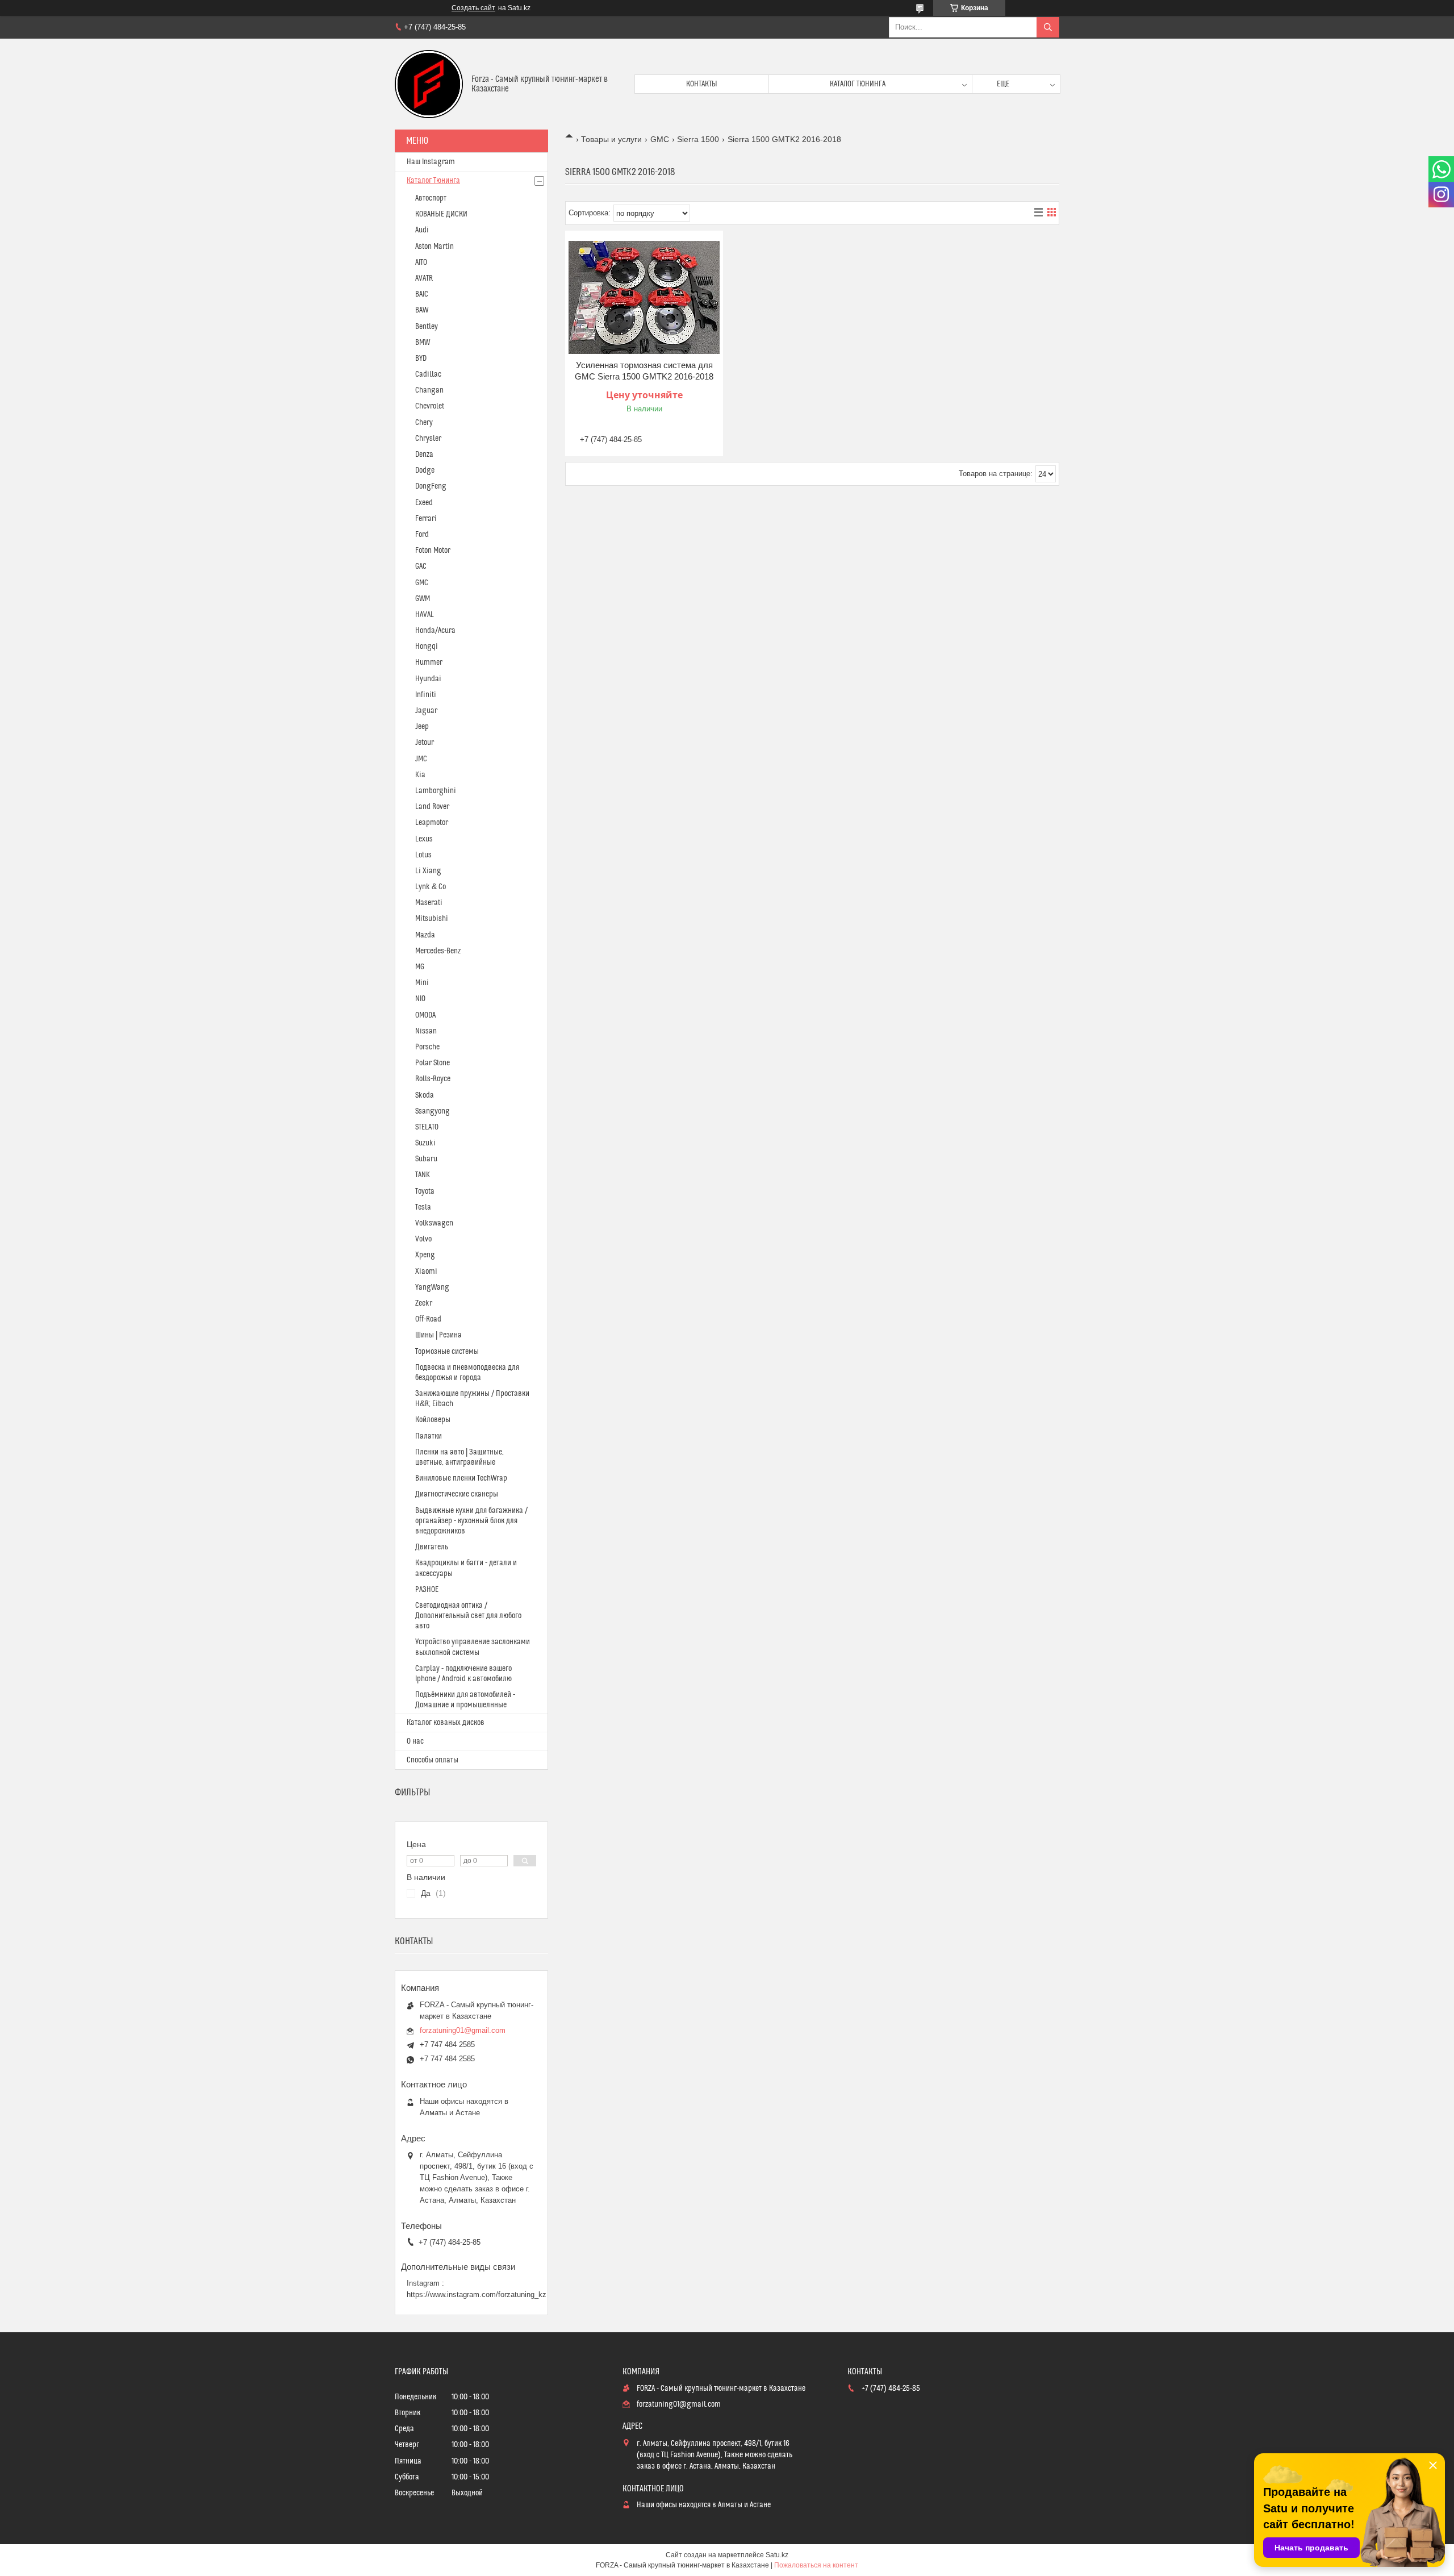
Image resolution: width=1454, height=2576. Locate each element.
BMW (423, 343)
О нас (415, 1741)
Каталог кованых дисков (446, 1723)
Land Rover (432, 807)
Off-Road (428, 1319)
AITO (421, 262)
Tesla (423, 1207)
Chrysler (428, 439)
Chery (424, 423)
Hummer (429, 662)
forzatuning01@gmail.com (463, 2030)
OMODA (425, 1015)
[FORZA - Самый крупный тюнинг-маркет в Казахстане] (429, 84)
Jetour (425, 743)
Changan (429, 390)
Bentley (427, 327)
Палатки (429, 1436)
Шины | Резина (438, 1335)
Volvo (423, 1239)
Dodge (425, 470)
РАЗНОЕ (427, 1590)
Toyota (425, 1191)
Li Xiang (428, 871)
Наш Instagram (431, 162)
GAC (421, 566)
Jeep (422, 727)
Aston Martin (434, 247)
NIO (420, 999)
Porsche (427, 1047)
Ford (422, 535)
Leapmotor (432, 823)
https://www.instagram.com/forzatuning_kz (477, 2294)
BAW (422, 310)
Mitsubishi (432, 919)
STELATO (427, 1127)
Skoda (425, 1095)
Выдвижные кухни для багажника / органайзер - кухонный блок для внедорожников (471, 1521)
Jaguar (426, 711)
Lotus (423, 855)
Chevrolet (430, 406)
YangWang (432, 1287)
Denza (424, 455)
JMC (421, 759)
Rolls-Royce (433, 1079)
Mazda (425, 935)
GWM (423, 599)
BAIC (422, 294)
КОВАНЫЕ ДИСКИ (441, 214)
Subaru (426, 1159)
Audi (422, 230)
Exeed (424, 503)
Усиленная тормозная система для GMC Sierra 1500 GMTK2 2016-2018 (644, 371)
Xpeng (425, 1255)
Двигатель (432, 1547)
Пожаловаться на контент (816, 2565)
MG (420, 967)
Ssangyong (433, 1111)
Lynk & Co (431, 887)
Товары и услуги (611, 139)
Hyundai (428, 679)
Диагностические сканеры (457, 1494)
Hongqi (427, 647)
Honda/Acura (435, 631)
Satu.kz (777, 2555)
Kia (420, 775)
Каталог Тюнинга (433, 181)
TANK (423, 1175)
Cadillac (428, 374)
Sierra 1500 (698, 139)
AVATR (424, 278)
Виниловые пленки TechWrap (461, 1478)
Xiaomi (426, 1272)
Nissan (426, 1031)
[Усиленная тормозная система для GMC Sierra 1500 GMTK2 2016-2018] (644, 297)
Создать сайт (473, 8)
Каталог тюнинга (858, 84)
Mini (422, 983)
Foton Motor (433, 551)
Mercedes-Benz (438, 951)
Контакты (702, 84)
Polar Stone (433, 1063)
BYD (421, 359)
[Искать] (1048, 27)
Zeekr (424, 1303)
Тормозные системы (447, 1352)
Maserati (429, 903)
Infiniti (426, 695)
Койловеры (433, 1420)
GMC (660, 139)
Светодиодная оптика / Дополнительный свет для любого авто (468, 1616)
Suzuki (425, 1143)
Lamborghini (436, 791)
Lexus (424, 839)
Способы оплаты (433, 1760)
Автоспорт (431, 198)
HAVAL (425, 615)
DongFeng (431, 486)
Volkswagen (434, 1223)
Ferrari (426, 519)
